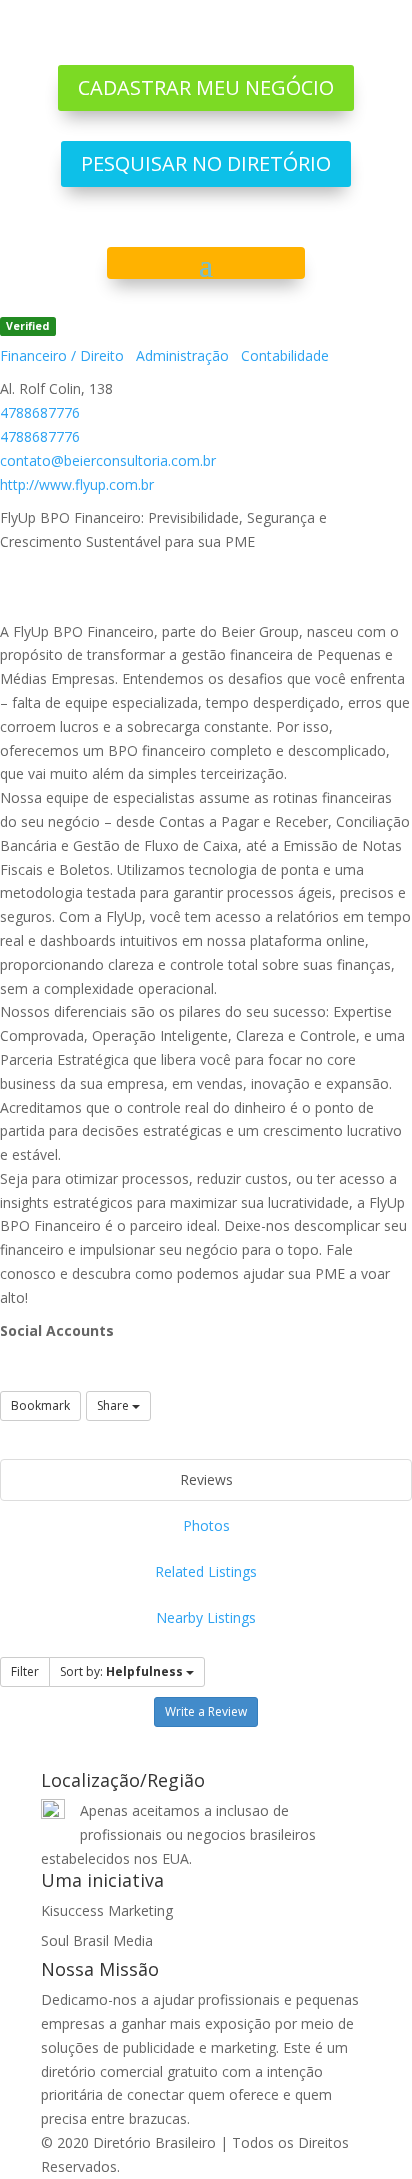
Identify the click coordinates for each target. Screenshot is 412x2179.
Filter (25, 1671)
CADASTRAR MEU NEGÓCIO (206, 87)
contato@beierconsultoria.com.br (108, 460)
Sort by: (121, 1671)
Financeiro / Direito (62, 355)
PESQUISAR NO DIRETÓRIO (206, 163)
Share (114, 1405)
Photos (206, 1525)
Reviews (206, 1479)
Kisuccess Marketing (107, 1910)
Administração (180, 355)
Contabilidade (283, 355)
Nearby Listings (206, 1617)
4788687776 (40, 412)
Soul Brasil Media (97, 1940)
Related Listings (206, 1571)
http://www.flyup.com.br (77, 484)
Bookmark (40, 1405)
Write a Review (206, 1711)
